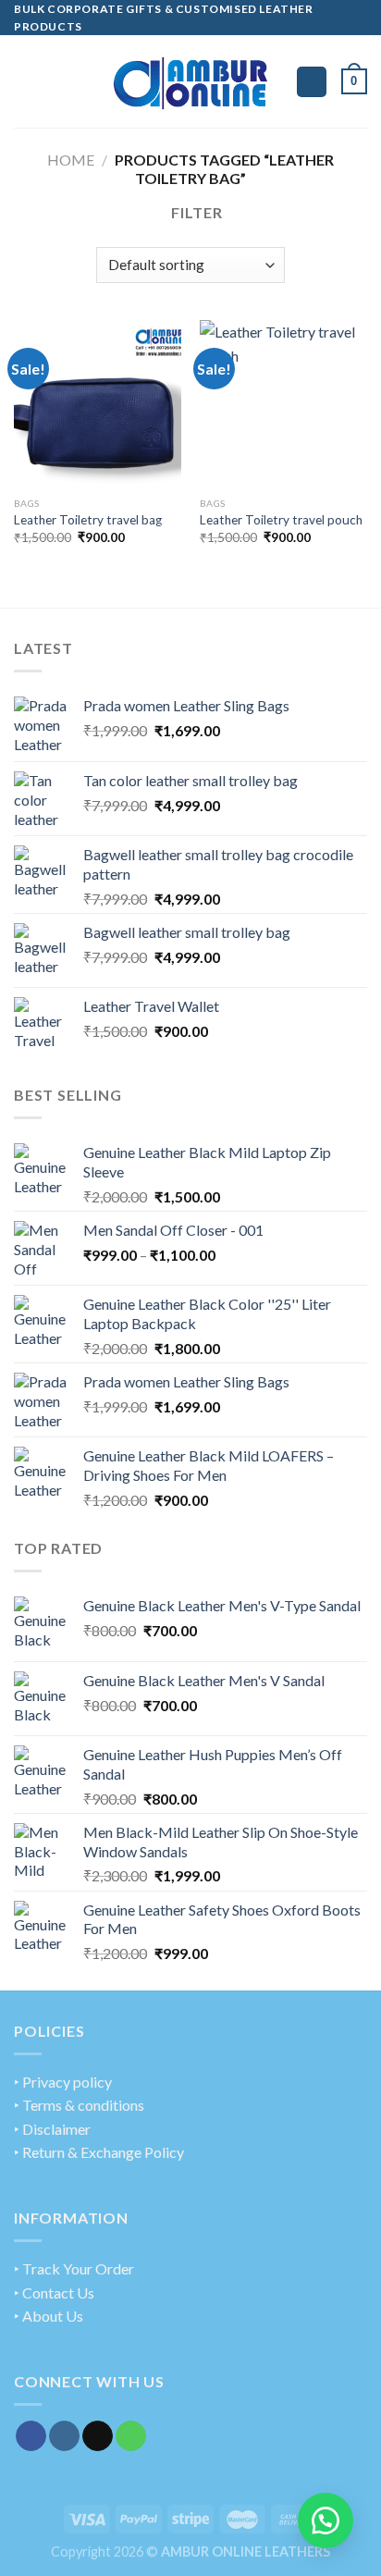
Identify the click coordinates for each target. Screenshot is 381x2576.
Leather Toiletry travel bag (88, 520)
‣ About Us (49, 2316)
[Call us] (131, 2436)
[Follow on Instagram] (64, 2436)
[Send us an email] (98, 2436)
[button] (326, 2521)
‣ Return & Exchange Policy (99, 2152)
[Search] (312, 82)
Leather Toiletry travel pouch (281, 520)
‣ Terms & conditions (79, 2105)
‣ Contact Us (54, 2293)
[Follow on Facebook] (31, 2436)
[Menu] (25, 82)
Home (71, 160)
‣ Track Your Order (74, 2268)
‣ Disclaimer (52, 2129)
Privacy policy (67, 2082)
